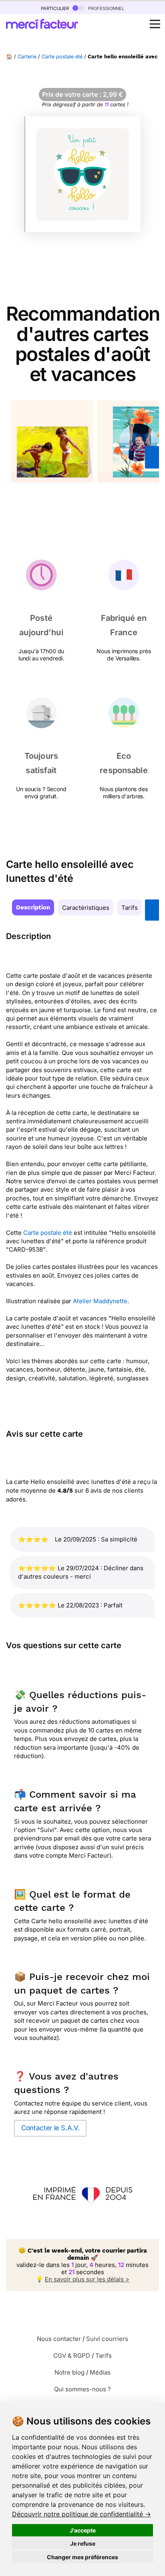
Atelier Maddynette (100, 1301)
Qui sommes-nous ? (82, 2389)
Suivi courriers (107, 2339)
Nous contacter (59, 2339)
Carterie (27, 57)
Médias (100, 2372)
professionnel (105, 8)
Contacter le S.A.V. (50, 2128)
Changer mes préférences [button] (82, 2557)
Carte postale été (62, 57)
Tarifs (130, 908)
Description (33, 907)
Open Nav (155, 24)
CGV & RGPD (72, 2356)
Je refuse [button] (83, 2543)
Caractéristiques (86, 908)
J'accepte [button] (83, 2530)
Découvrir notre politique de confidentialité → (81, 2514)
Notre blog (69, 2372)
